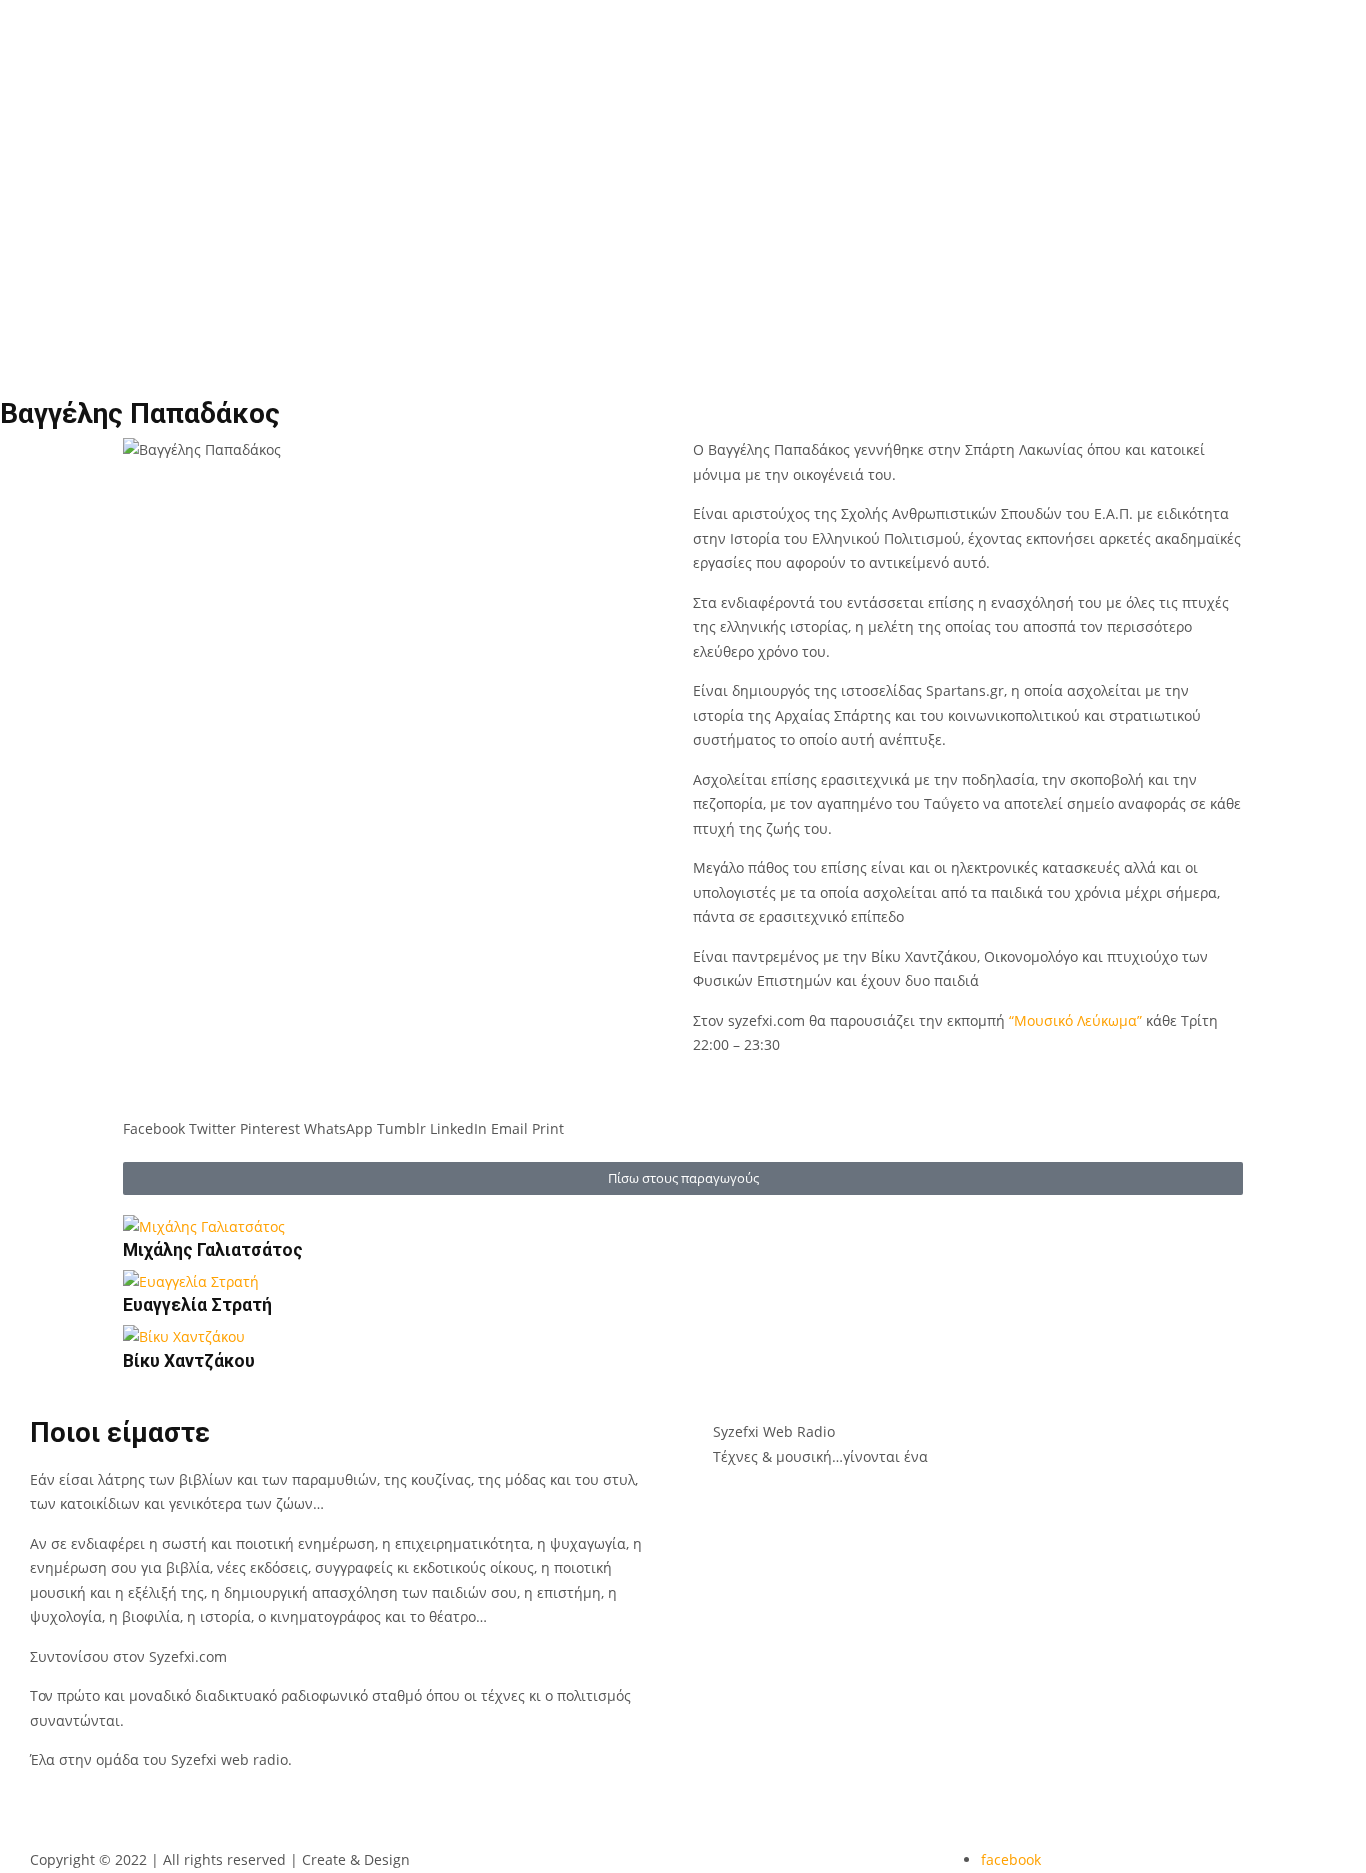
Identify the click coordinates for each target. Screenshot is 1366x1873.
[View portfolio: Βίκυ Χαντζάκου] (299, 1337)
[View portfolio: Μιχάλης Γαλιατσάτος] (299, 1227)
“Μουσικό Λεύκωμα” (1077, 1020)
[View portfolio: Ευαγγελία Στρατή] (299, 1282)
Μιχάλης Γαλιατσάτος (213, 1250)
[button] (154, 1117)
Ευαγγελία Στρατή (197, 1305)
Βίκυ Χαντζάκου (189, 1361)
